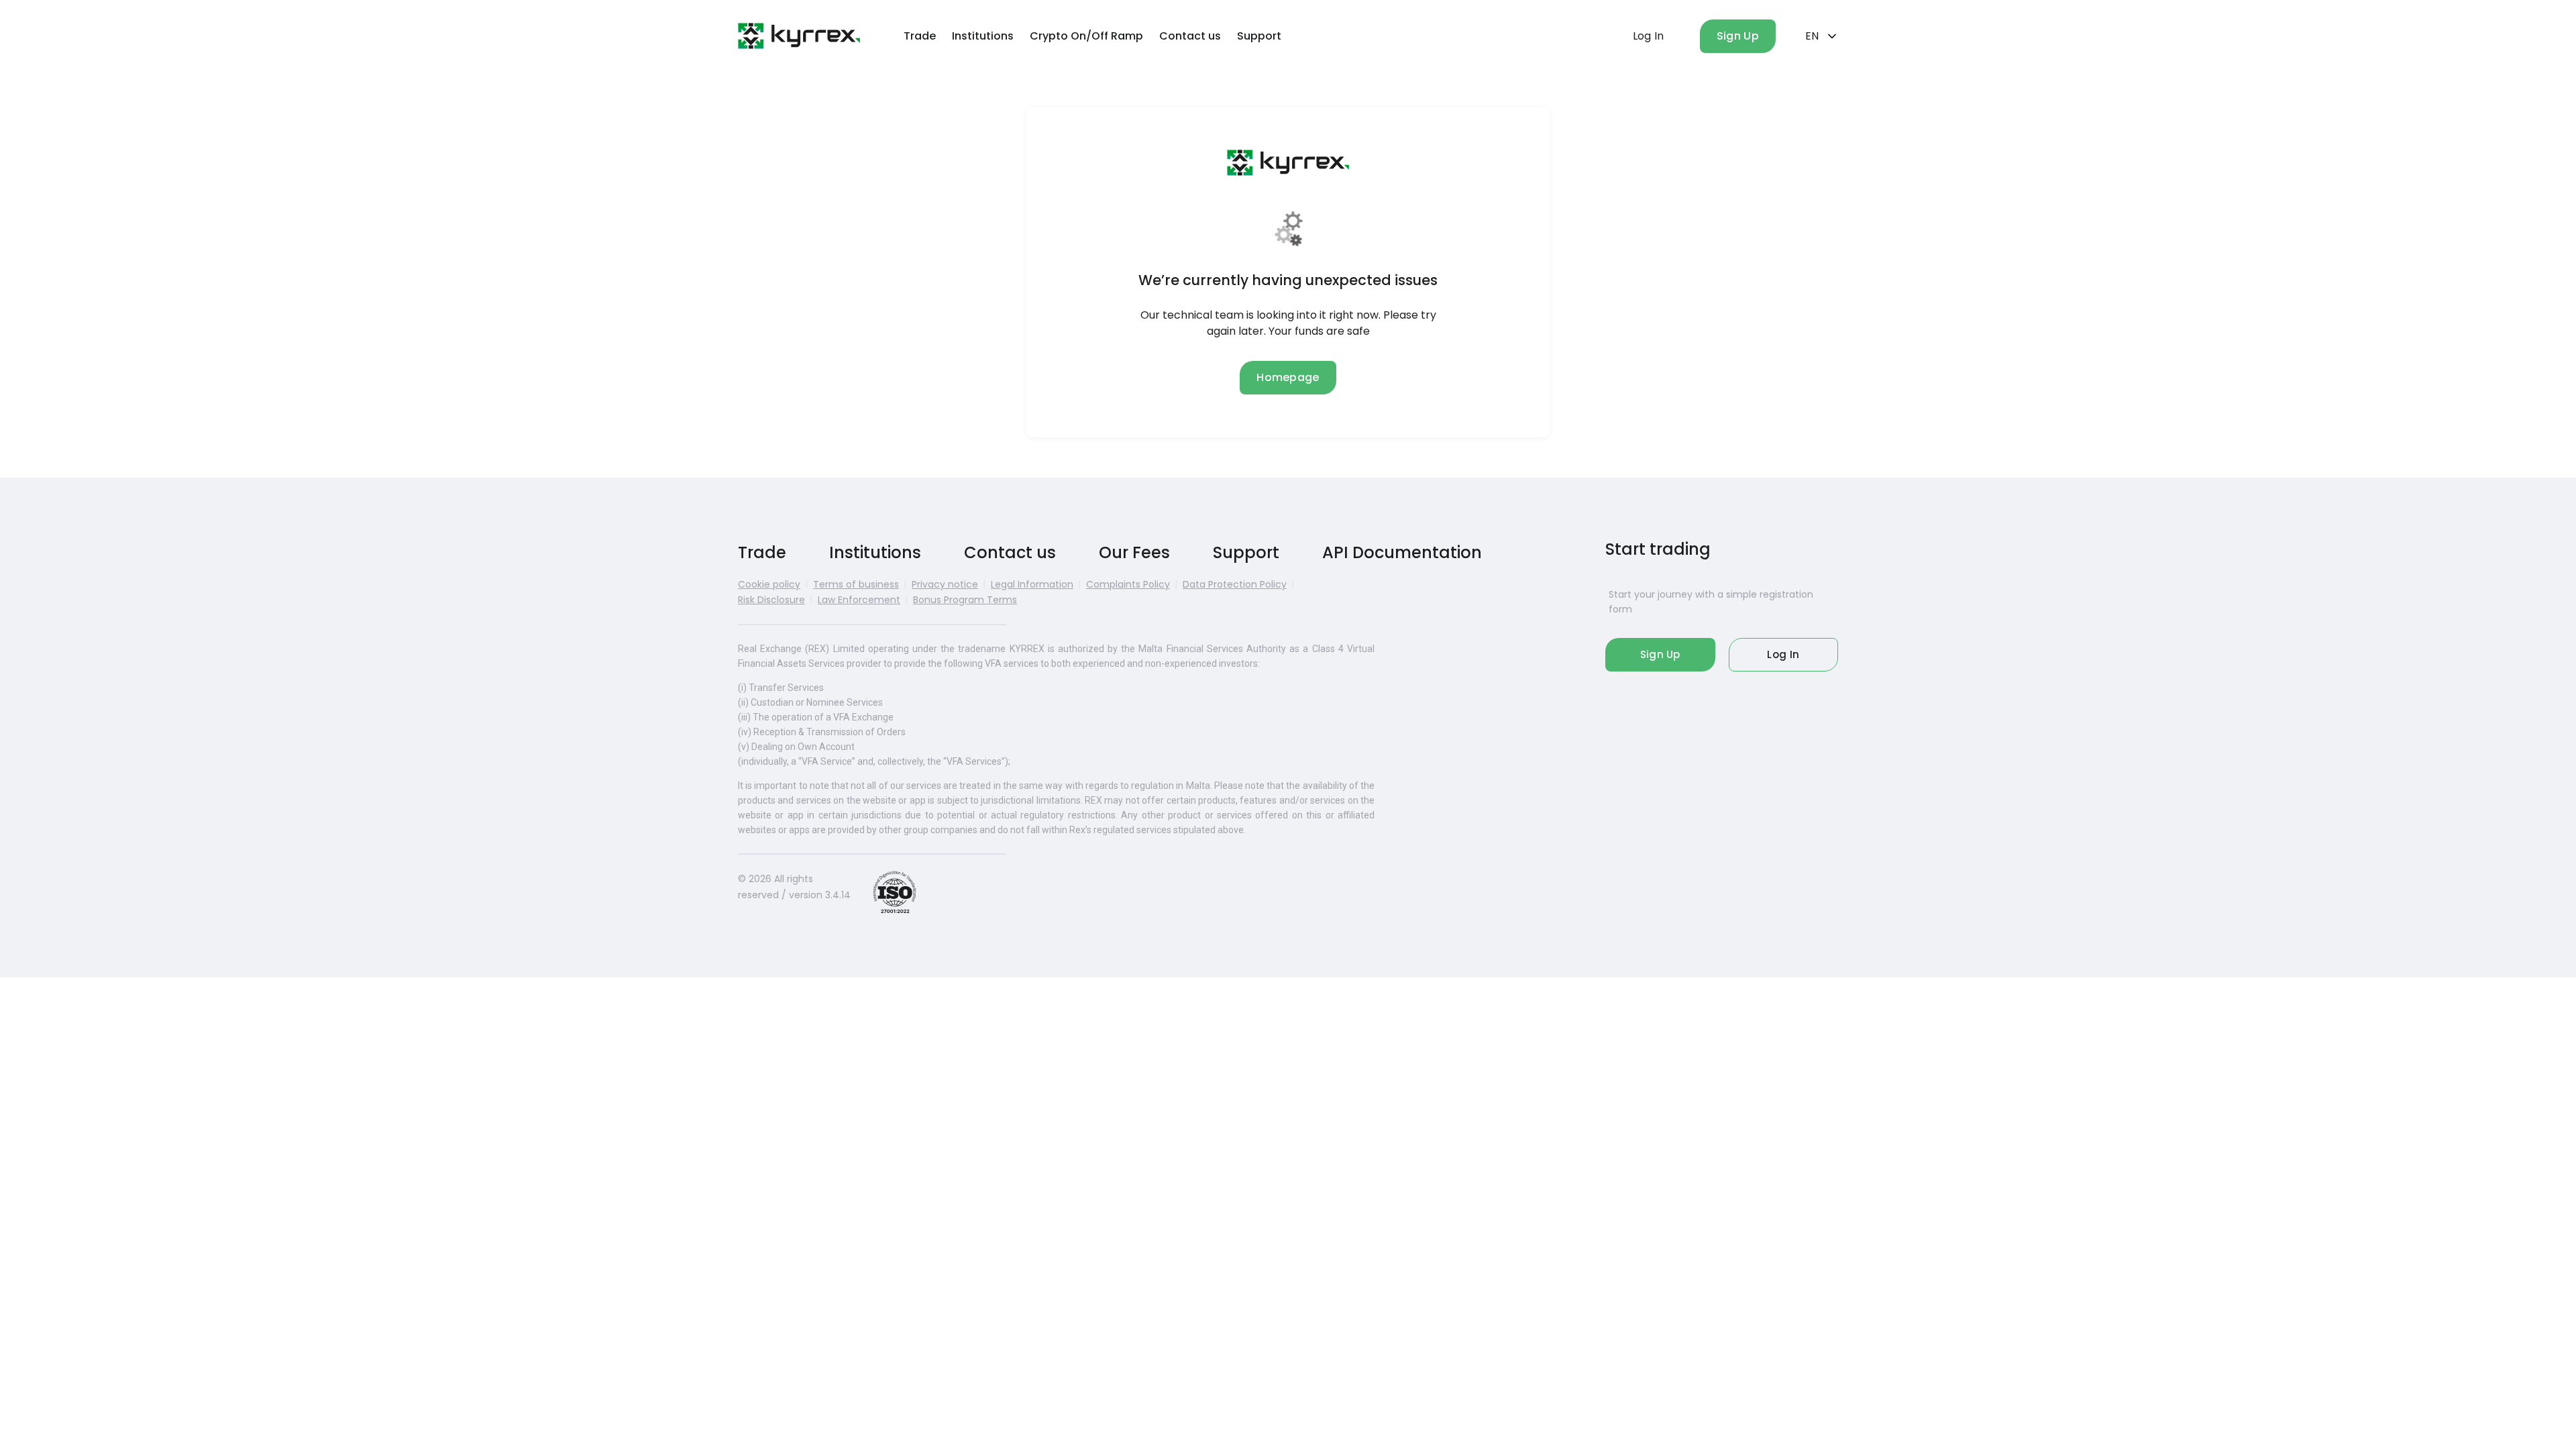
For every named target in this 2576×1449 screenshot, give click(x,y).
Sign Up (1738, 36)
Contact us (1190, 36)
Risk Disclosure (771, 600)
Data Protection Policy (1235, 584)
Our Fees (1134, 552)
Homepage (1288, 377)
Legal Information (1032, 584)
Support (1259, 36)
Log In (1649, 36)
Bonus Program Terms (965, 600)
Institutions (983, 36)
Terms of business (856, 584)
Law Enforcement (859, 600)
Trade (920, 36)
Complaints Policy (1128, 584)
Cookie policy (769, 584)
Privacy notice (945, 584)
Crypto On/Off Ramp (1086, 36)
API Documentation (1402, 552)
